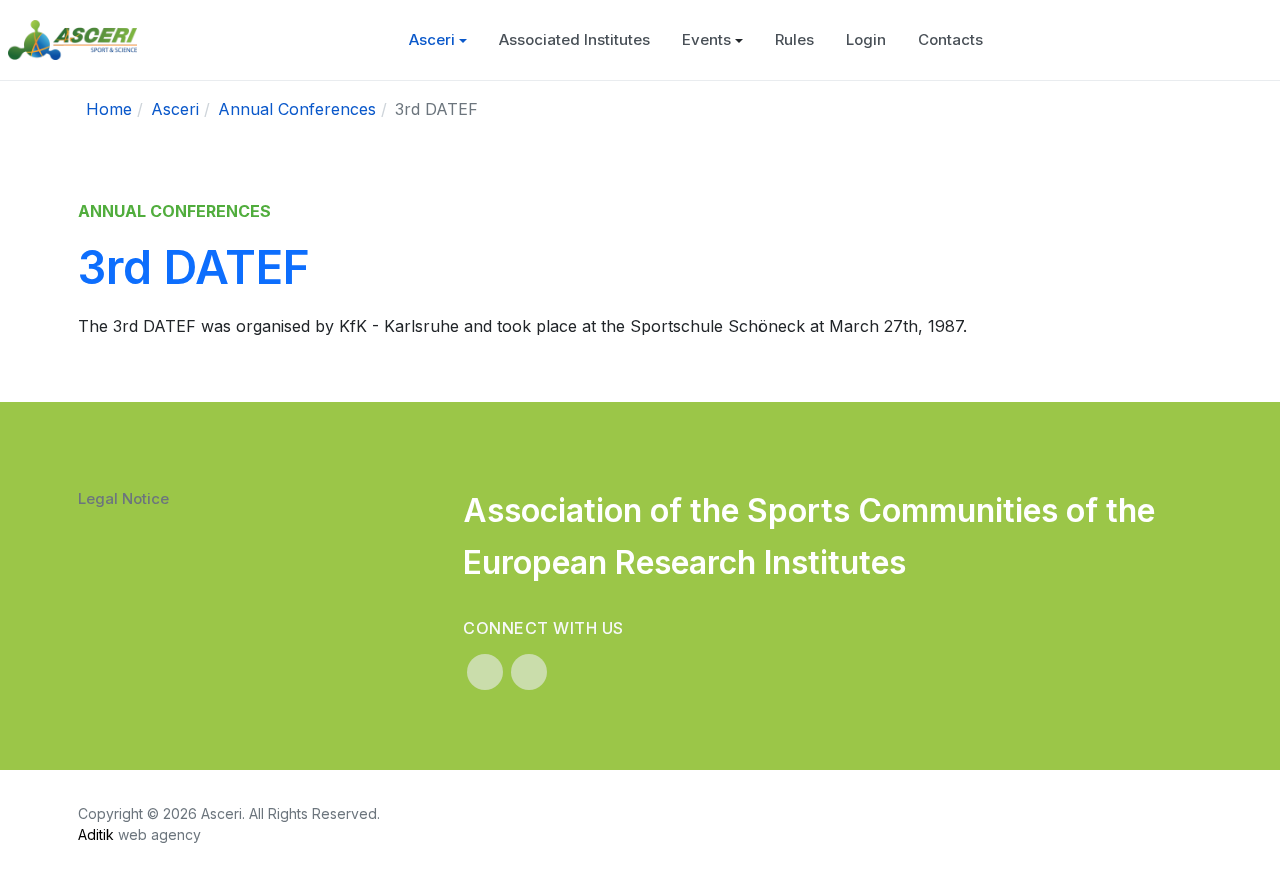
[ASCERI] (72, 40)
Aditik (96, 834)
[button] (438, 40)
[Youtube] (529, 672)
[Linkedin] (485, 672)
